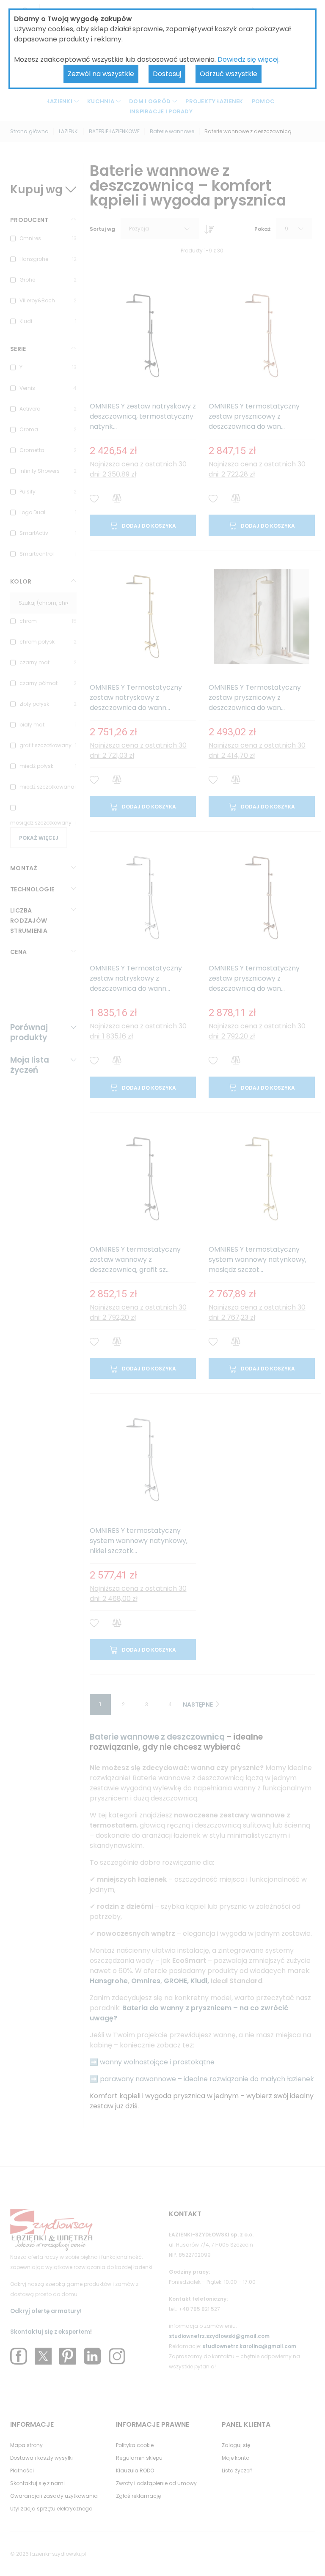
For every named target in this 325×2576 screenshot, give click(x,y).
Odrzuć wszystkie (229, 74)
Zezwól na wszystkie (101, 74)
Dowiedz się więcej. (249, 59)
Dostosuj (167, 74)
